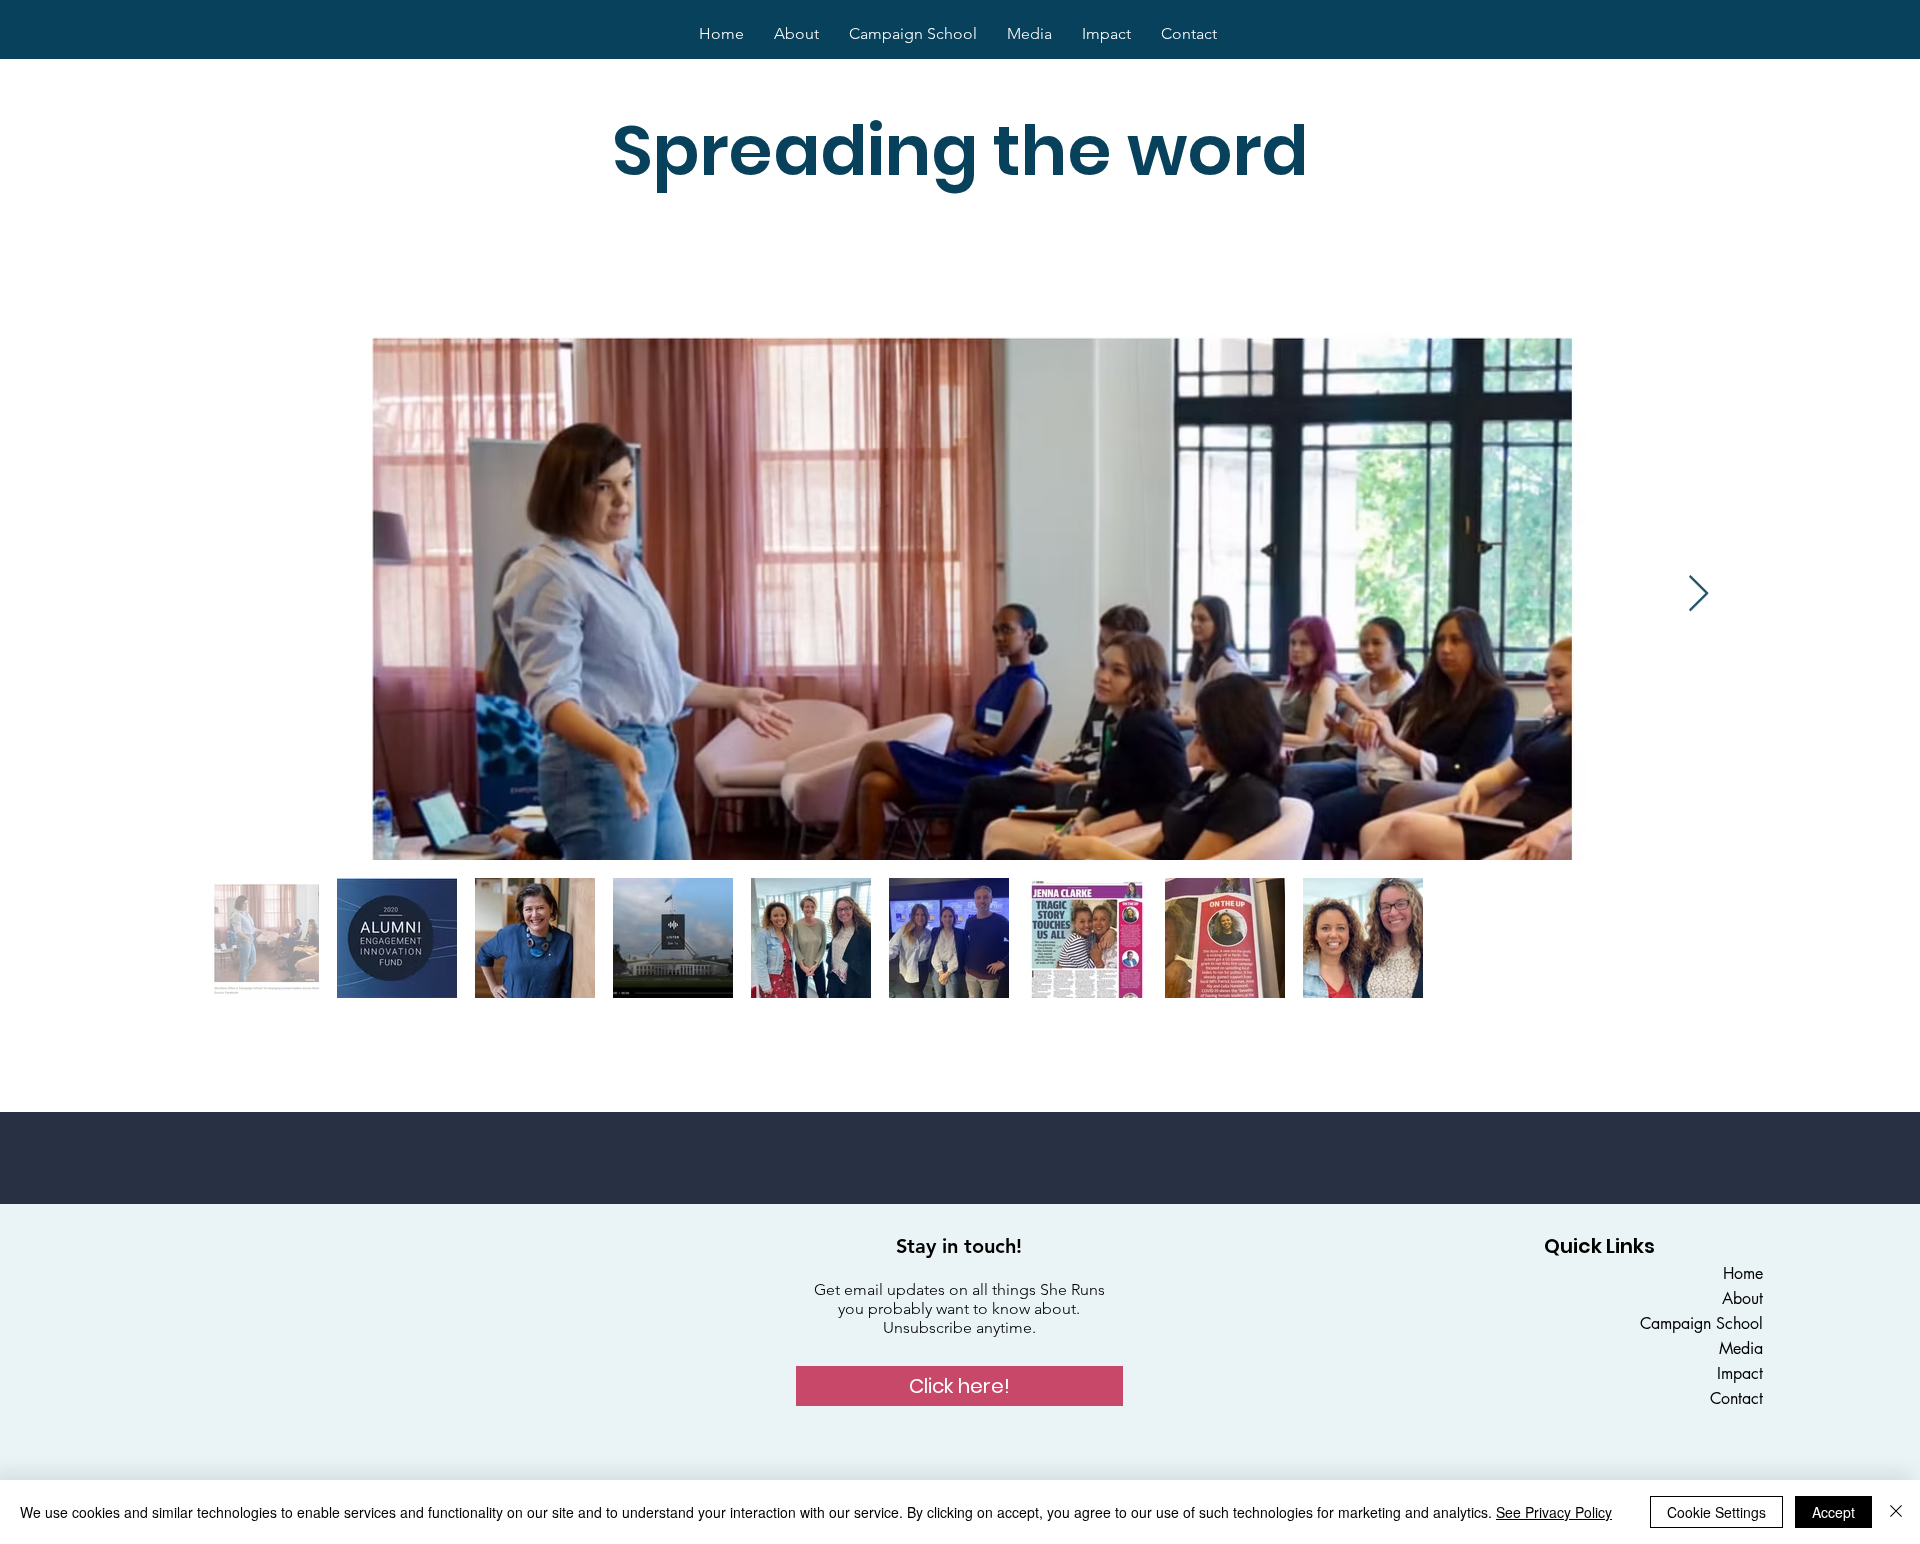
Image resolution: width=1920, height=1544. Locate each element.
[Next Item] (1698, 594)
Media (1741, 1348)
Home (1743, 1273)
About (1742, 1298)
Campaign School (1701, 1323)
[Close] (1896, 1512)
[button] (959, 1386)
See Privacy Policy (1554, 1512)
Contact (1736, 1398)
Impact (1740, 1373)
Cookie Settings (1716, 1512)
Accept (1833, 1512)
